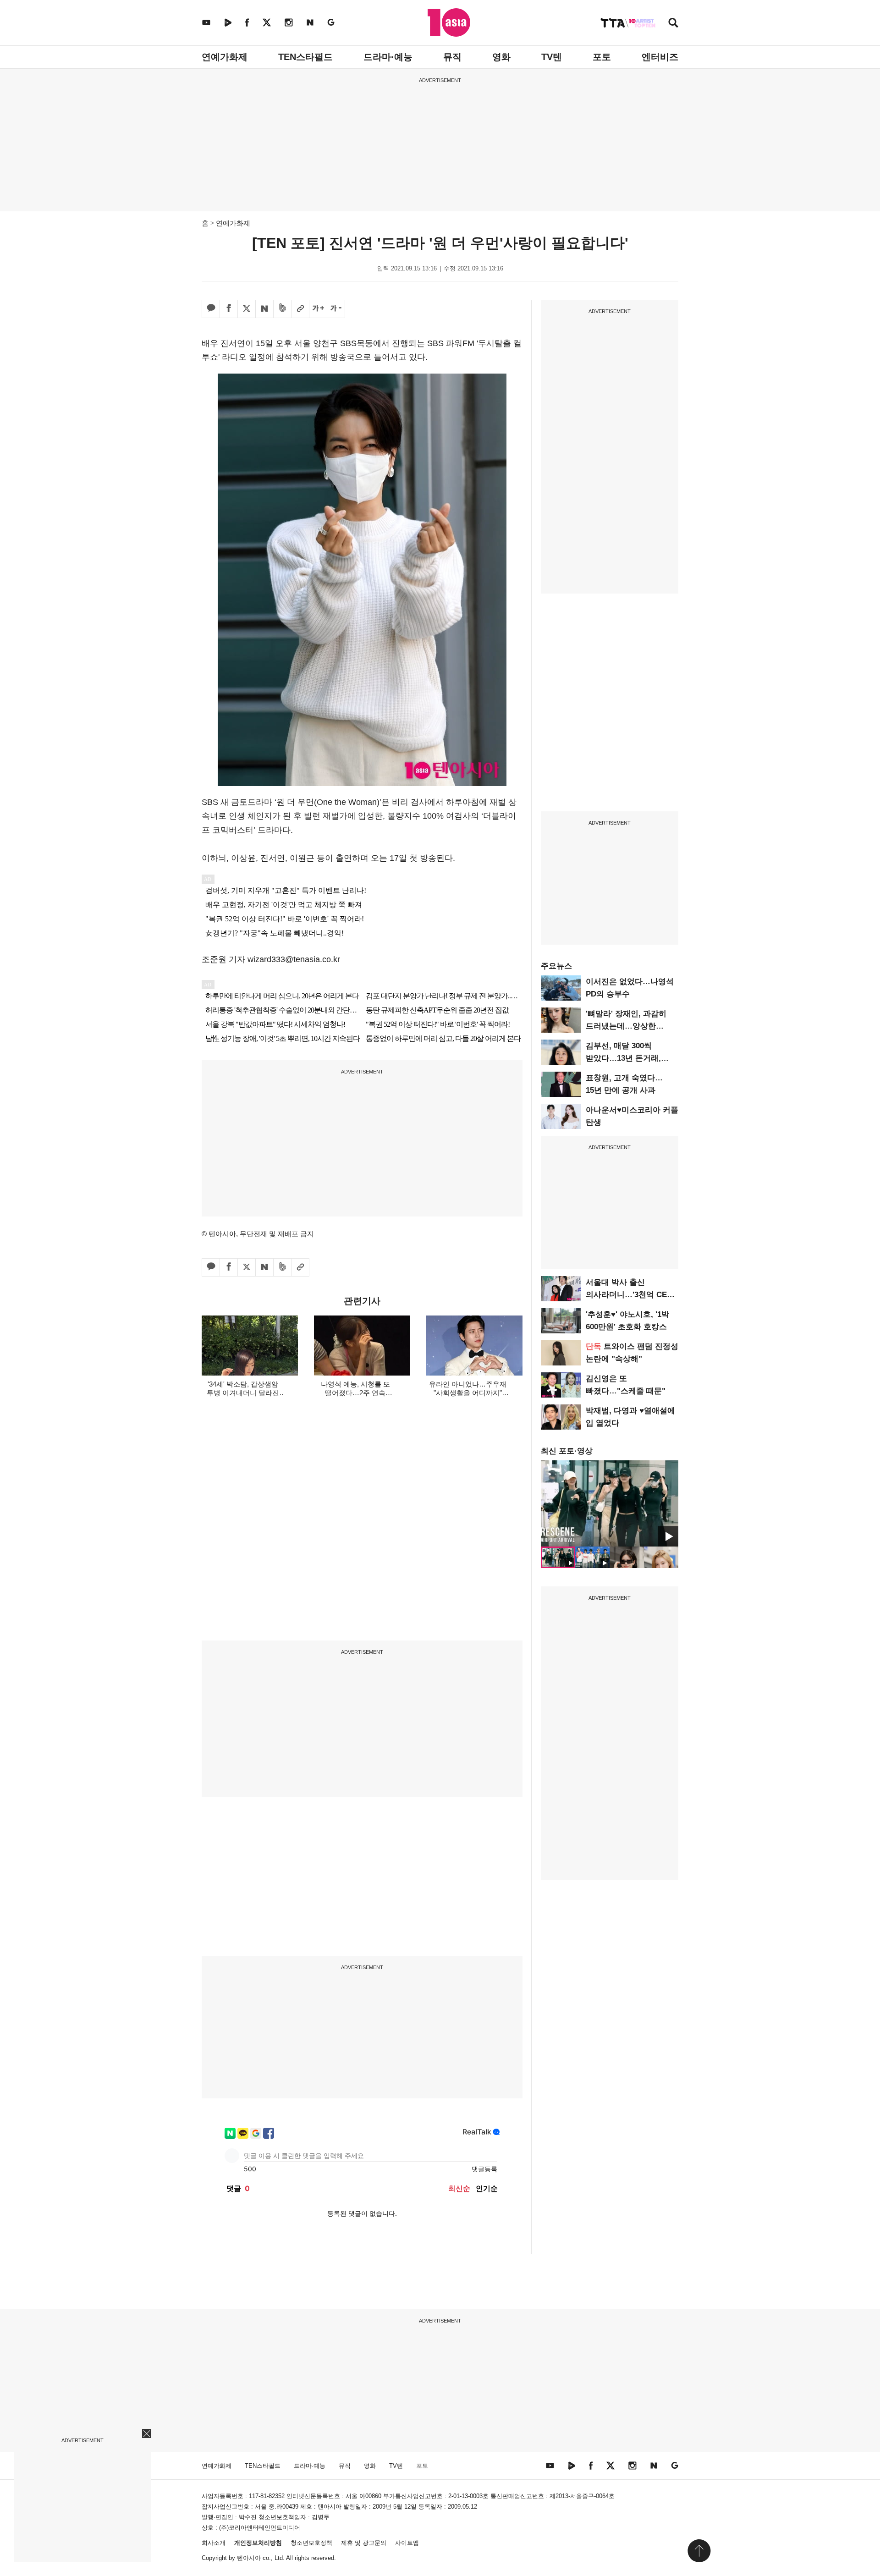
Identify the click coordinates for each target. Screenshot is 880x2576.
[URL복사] (300, 309)
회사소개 (214, 2543)
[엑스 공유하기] (247, 309)
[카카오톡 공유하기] (211, 309)
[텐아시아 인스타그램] (289, 22)
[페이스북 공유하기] (229, 309)
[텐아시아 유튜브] (206, 22)
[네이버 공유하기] (264, 309)
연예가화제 (225, 57)
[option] (610, 1503)
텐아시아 (249, 2558)
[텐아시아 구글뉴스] (331, 22)
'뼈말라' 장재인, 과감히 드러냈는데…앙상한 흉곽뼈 (626, 1026)
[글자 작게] (336, 309)
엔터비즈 (660, 57)
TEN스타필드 (305, 57)
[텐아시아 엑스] (267, 22)
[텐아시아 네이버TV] (228, 22)
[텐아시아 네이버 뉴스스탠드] (310, 22)
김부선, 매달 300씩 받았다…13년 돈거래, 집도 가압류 (623, 1058)
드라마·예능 (388, 57)
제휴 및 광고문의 (364, 2543)
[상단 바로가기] (699, 2551)
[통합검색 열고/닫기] (673, 24)
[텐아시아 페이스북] (247, 22)
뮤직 (452, 57)
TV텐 (552, 57)
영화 (501, 57)
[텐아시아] (449, 22)
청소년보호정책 (311, 2543)
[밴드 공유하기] (282, 309)
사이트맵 (407, 2543)
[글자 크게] (318, 309)
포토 (602, 57)
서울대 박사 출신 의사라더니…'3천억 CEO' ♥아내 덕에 (630, 1295)
